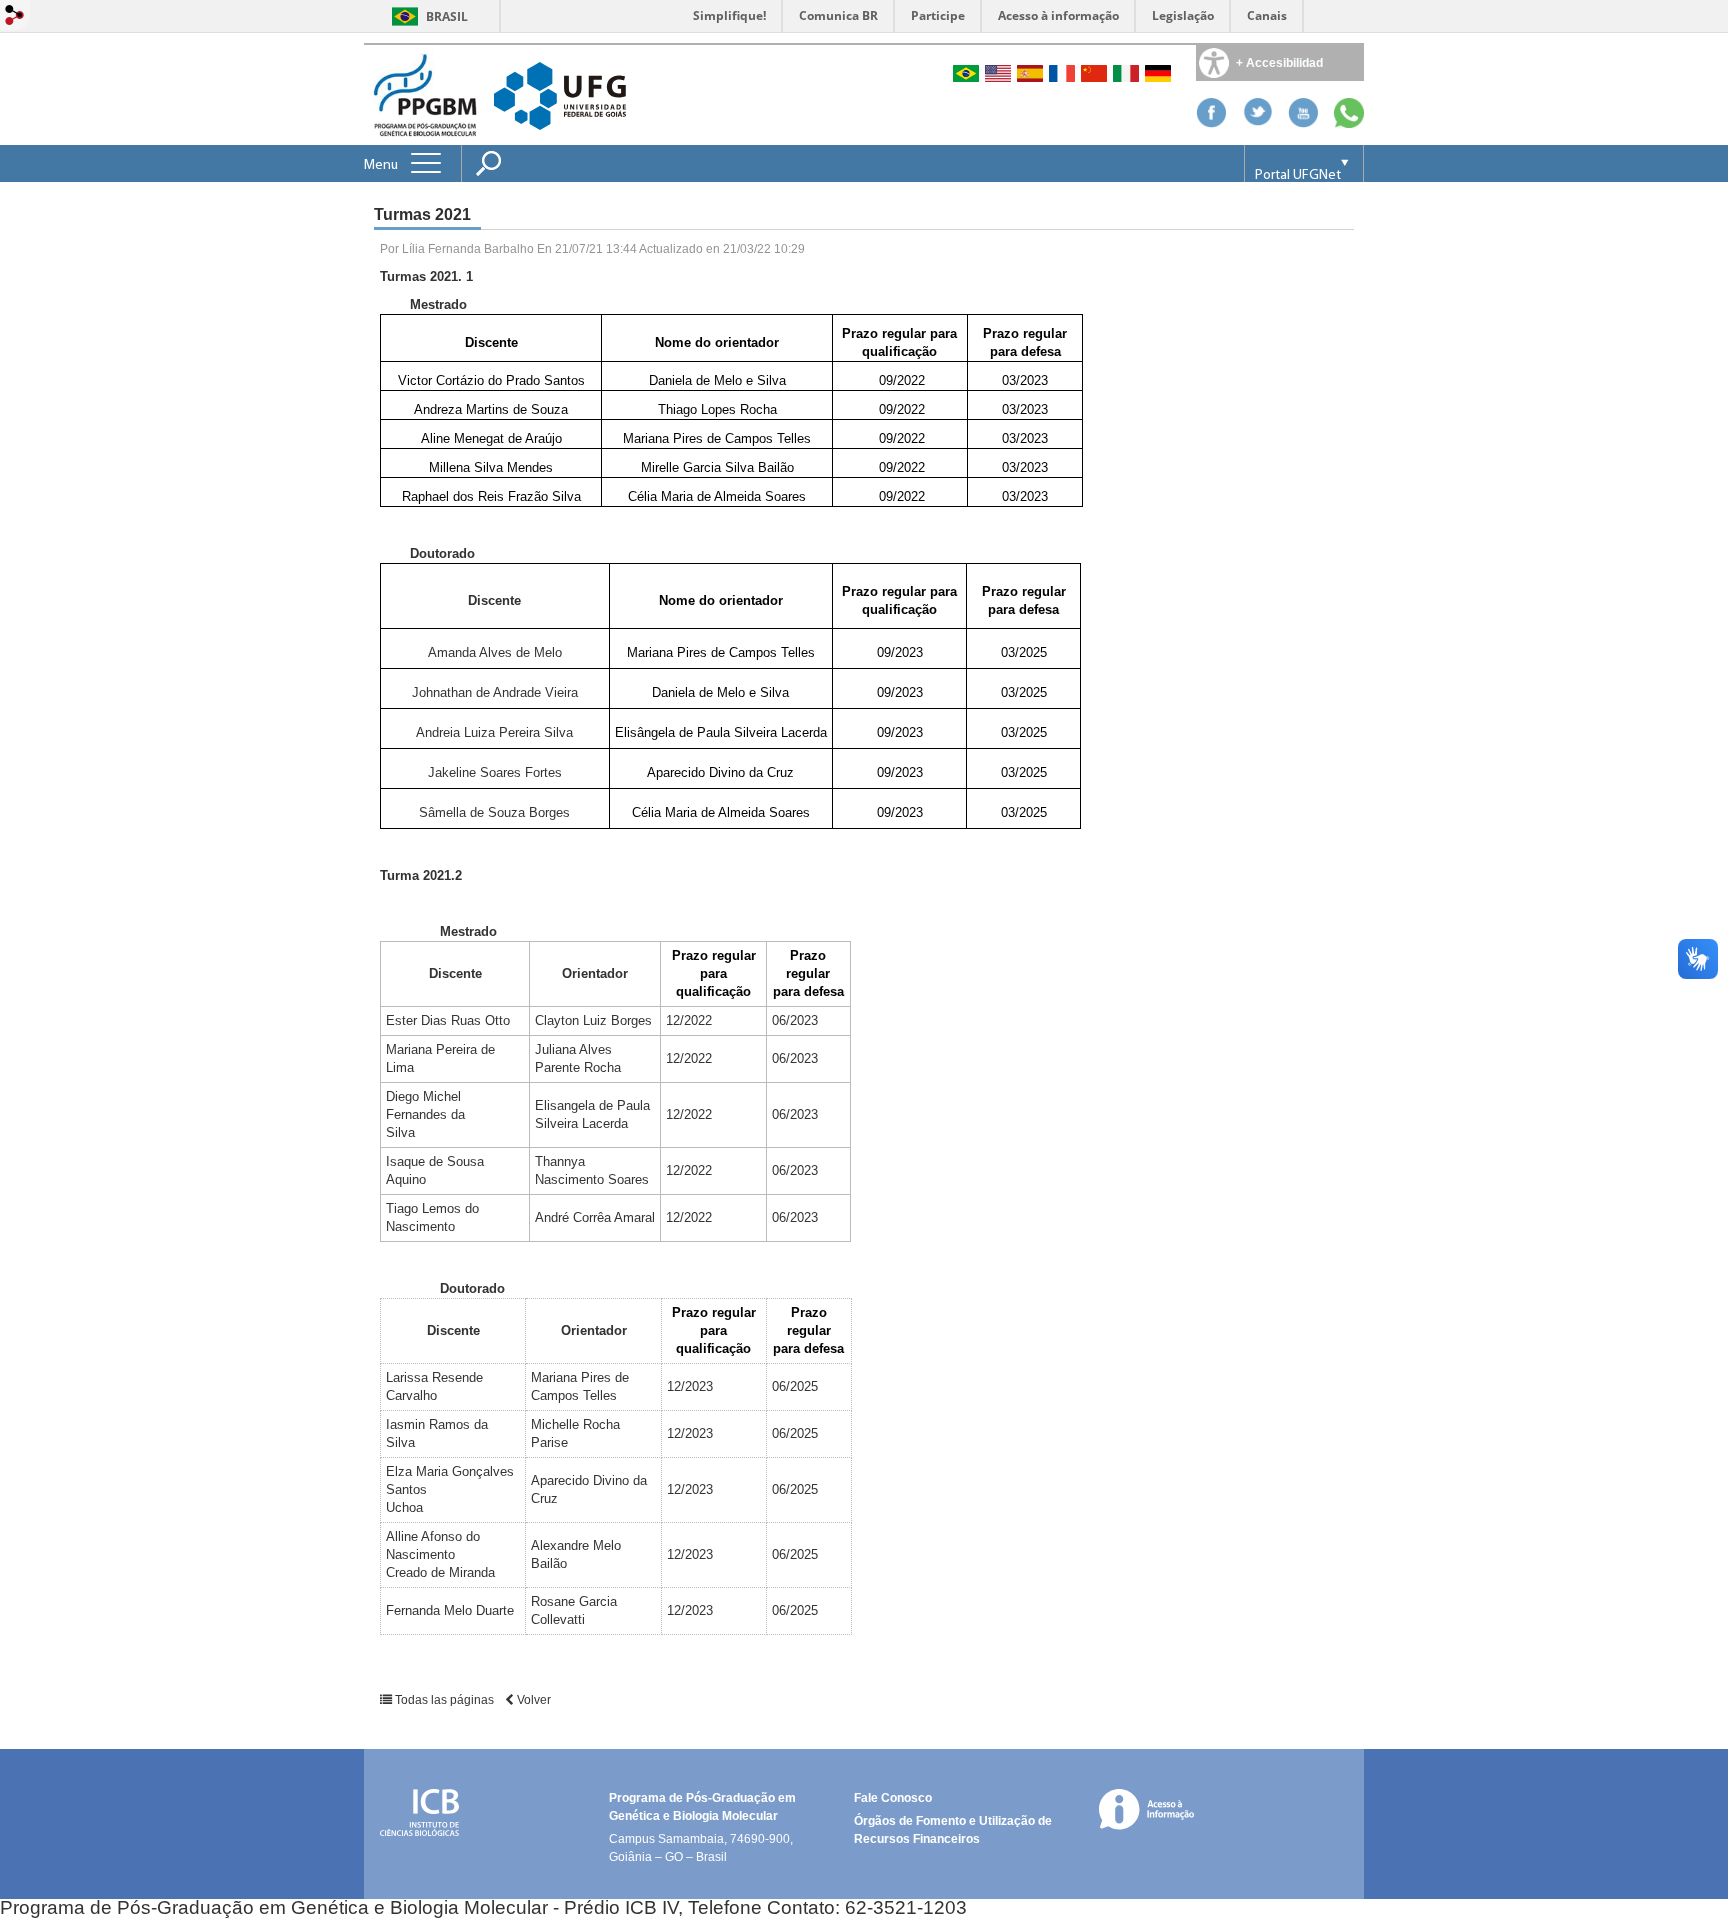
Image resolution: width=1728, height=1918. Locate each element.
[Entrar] (15, 16)
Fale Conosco (893, 1798)
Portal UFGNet (1298, 175)
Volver (532, 1700)
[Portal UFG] (560, 94)
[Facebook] (1211, 122)
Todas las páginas (444, 1700)
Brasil (447, 16)
